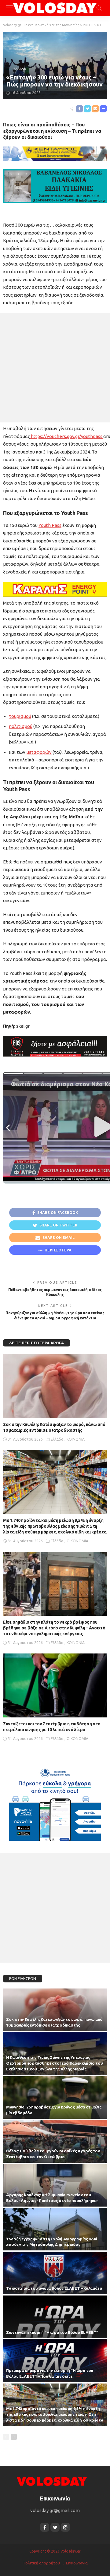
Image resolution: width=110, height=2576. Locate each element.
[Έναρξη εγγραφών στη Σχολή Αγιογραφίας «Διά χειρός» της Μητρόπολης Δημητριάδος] (55, 2229)
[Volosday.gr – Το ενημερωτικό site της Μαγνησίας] (52, 2481)
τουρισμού (20, 716)
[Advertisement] (55, 368)
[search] (99, 8)
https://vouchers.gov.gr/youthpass (67, 436)
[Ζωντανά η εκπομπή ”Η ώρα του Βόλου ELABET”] (55, 2317)
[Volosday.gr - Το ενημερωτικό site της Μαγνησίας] (55, 7)
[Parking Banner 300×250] (55, 1802)
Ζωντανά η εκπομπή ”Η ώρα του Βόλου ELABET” (52, 2332)
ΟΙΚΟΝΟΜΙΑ (77, 1541)
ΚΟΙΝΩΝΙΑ (76, 1439)
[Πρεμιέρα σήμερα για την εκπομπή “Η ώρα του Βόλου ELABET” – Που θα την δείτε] (55, 2361)
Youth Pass (50, 525)
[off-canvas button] (10, 8)
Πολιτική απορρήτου (41, 2563)
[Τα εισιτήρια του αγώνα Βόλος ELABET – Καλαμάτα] (55, 2273)
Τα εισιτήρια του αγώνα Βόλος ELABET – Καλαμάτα (54, 2288)
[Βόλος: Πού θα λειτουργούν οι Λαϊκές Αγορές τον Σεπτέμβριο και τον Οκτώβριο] (55, 2141)
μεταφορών (39, 752)
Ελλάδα (20, 69)
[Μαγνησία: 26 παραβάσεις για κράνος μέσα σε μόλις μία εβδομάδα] (55, 2098)
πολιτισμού (21, 726)
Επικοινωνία (77, 2563)
